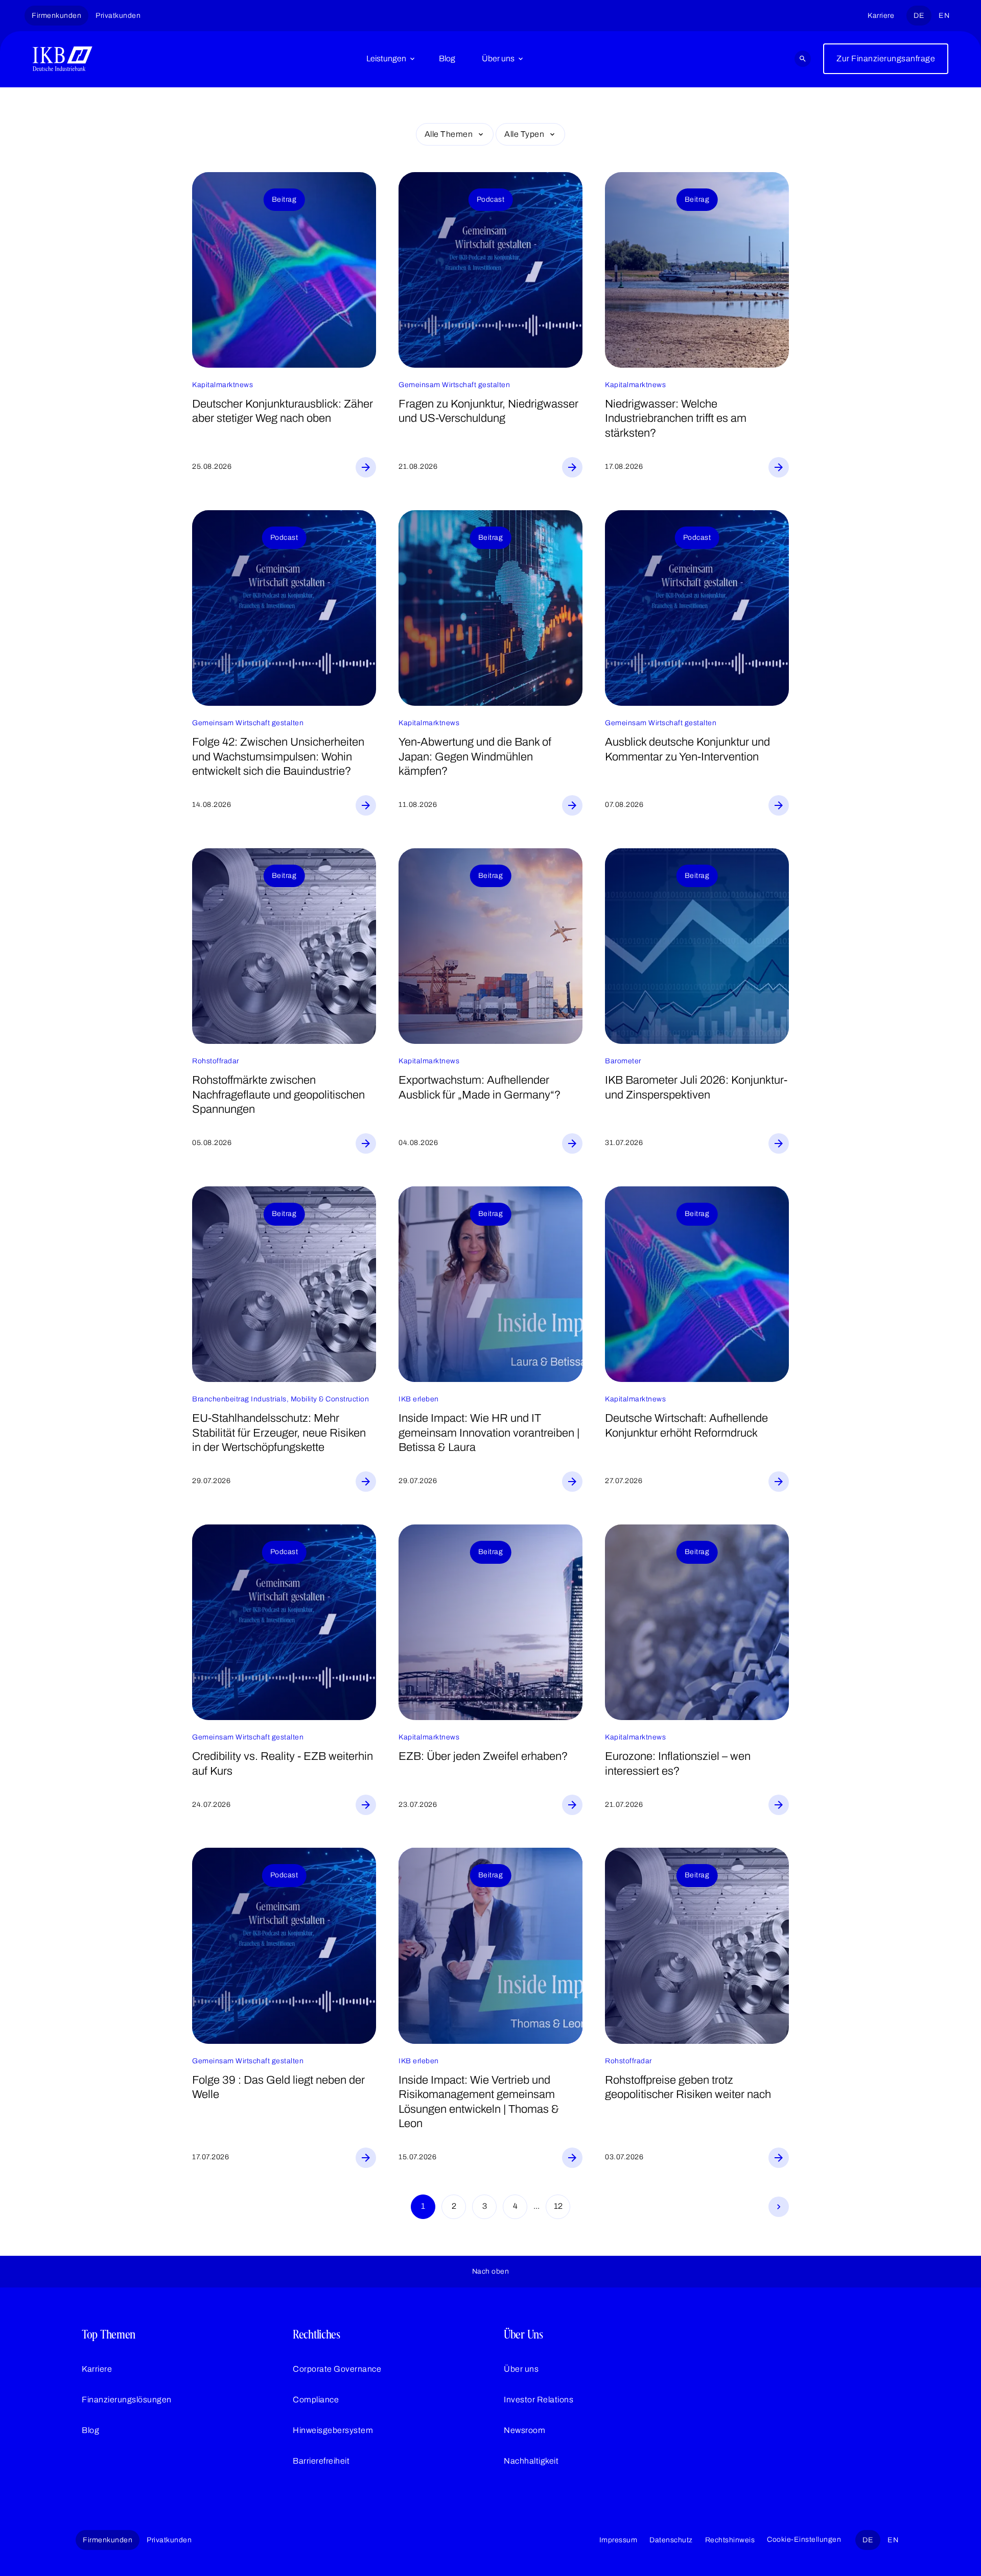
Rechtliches (317, 2334)
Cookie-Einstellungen (804, 2539)
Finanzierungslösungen (127, 2400)
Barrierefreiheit (321, 2461)
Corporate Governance (337, 2369)
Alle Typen (524, 134)
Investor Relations (539, 2400)
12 (558, 2206)
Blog (447, 58)
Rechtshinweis (730, 2540)
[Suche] (803, 59)
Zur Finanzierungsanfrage (886, 58)
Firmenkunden (56, 16)
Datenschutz (671, 2540)
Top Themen (109, 2334)
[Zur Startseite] (63, 59)
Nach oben (491, 2271)
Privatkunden (118, 16)
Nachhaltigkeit (531, 2461)
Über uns (498, 58)
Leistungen (386, 58)
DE (919, 16)
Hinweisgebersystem (333, 2430)
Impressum (618, 2540)
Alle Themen (449, 134)
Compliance (316, 2400)
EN (944, 16)
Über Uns (523, 2334)
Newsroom (524, 2430)
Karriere (881, 16)
